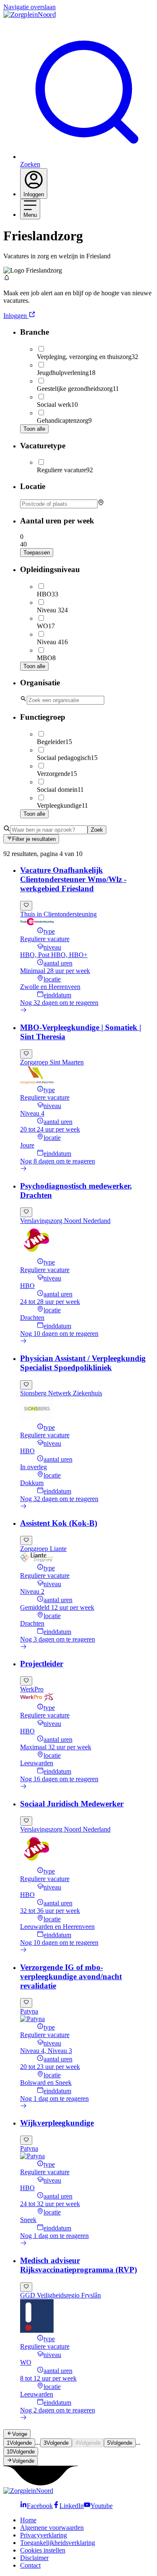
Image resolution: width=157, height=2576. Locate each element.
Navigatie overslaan (30, 7)
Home (28, 2520)
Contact (30, 2565)
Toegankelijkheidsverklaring (58, 2543)
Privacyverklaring (44, 2535)
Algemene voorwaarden (52, 2528)
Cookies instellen (43, 2550)
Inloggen (15, 316)
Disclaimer (34, 2558)
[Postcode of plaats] (87, 504)
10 (21, 2452)
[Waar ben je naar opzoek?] (49, 829)
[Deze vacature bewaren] (26, 906)
